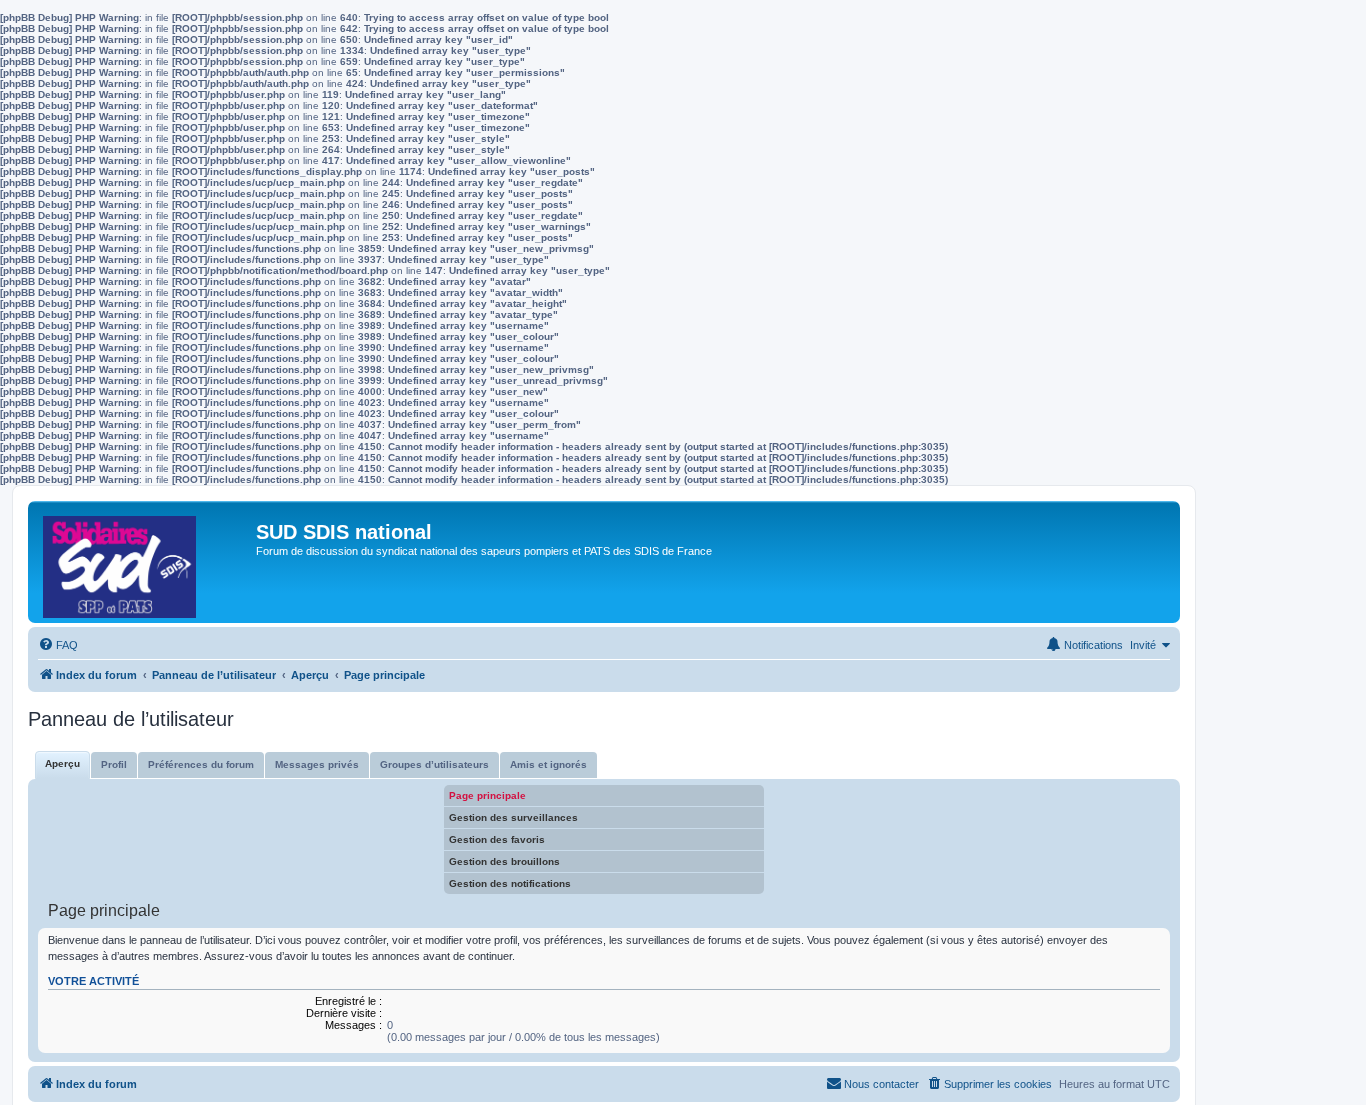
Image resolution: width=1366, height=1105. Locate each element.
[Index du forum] (144, 562)
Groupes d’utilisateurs (434, 764)
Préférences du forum (201, 764)
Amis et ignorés (548, 764)
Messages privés (317, 764)
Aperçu (62, 763)
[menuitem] (58, 645)
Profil (114, 764)
